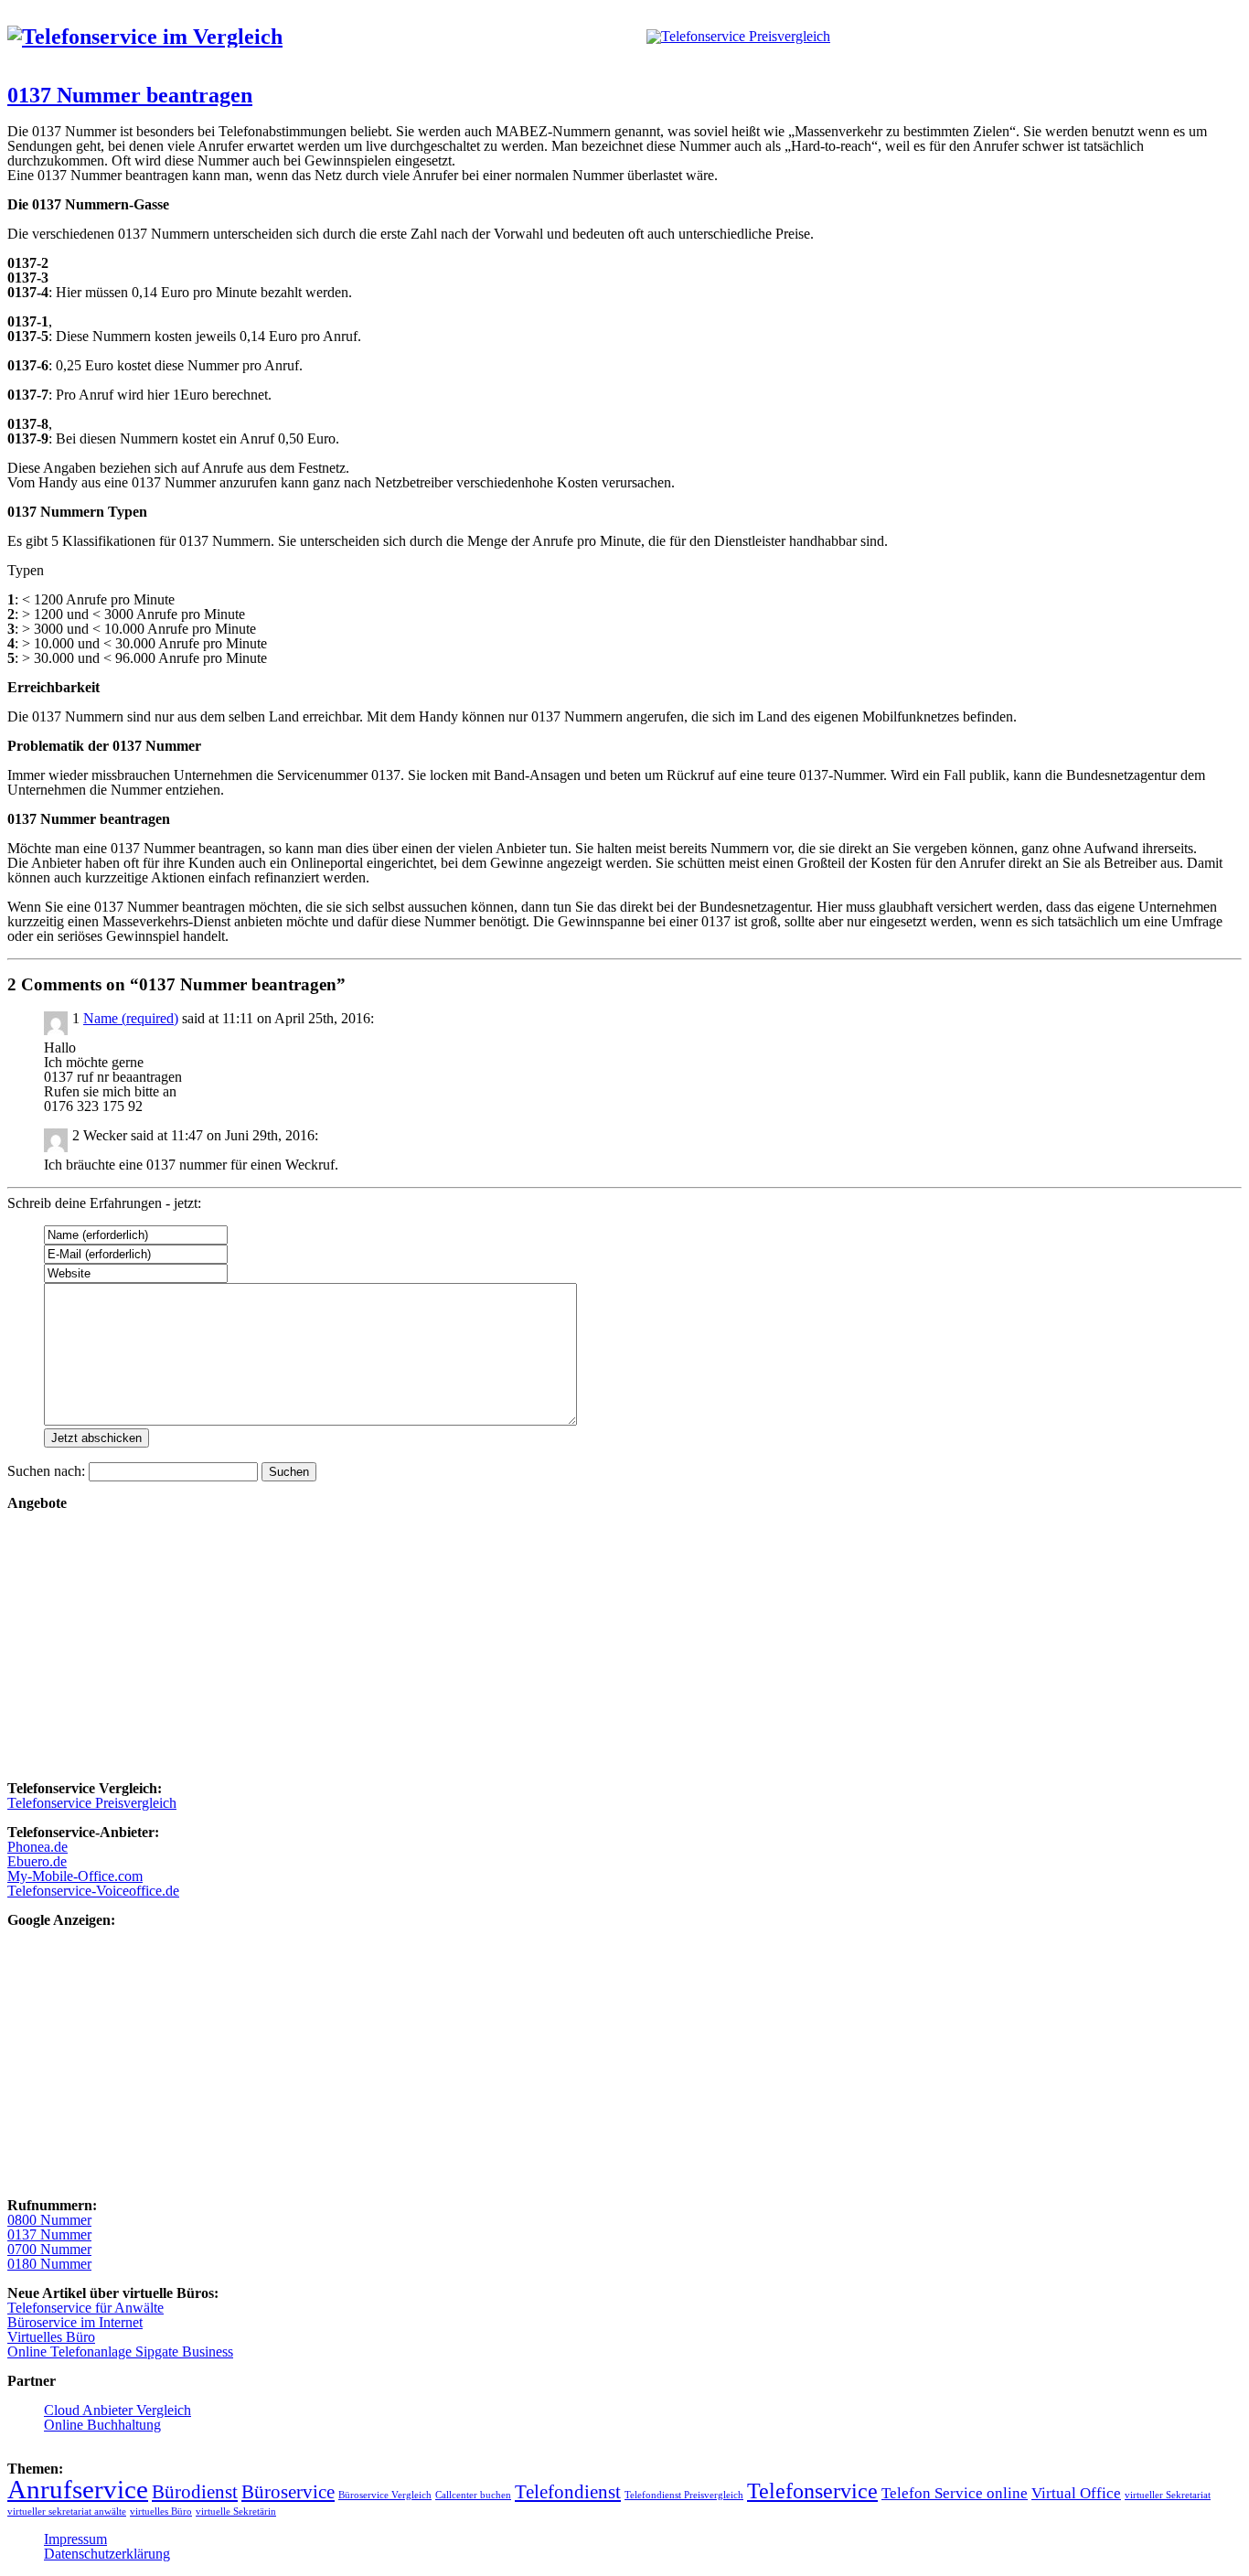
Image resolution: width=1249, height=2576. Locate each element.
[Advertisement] (556, 1639)
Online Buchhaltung (102, 2425)
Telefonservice (812, 2490)
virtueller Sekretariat (1168, 2495)
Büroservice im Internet (75, 2322)
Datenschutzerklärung (107, 2554)
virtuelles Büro (161, 2512)
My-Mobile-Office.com (75, 1876)
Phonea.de (37, 1847)
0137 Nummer (49, 2234)
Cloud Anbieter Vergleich (117, 2410)
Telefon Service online (955, 2493)
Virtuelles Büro (51, 2337)
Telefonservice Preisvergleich (92, 1803)
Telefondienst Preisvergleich (684, 2495)
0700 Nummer (49, 2249)
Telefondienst (568, 2492)
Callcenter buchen (473, 2495)
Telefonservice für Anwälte (85, 2308)
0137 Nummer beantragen (130, 95)
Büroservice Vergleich (385, 2495)
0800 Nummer (49, 2220)
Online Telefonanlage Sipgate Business (120, 2352)
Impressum (75, 2539)
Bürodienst (195, 2492)
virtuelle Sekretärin (236, 2512)
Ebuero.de (37, 1861)
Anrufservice (78, 2489)
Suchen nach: (46, 1471)
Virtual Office (1076, 2493)
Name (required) (131, 1018)
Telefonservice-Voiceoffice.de (93, 1891)
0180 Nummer (49, 2264)
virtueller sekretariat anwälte (67, 2512)
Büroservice (288, 2492)
